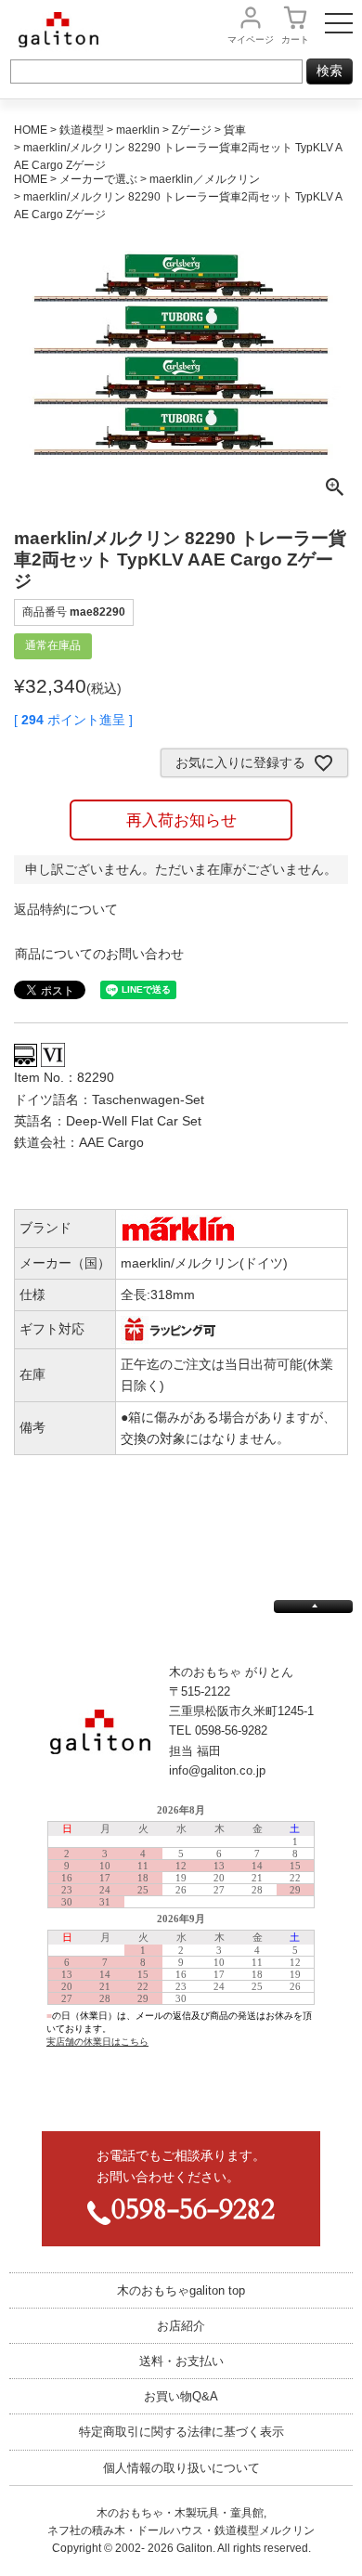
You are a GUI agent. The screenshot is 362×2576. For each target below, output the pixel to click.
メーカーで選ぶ (98, 179)
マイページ (251, 39)
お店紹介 (181, 2326)
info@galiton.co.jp (217, 1770)
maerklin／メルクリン (205, 179)
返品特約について (66, 909)
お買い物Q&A (181, 2396)
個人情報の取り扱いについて (181, 2468)
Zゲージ (192, 130)
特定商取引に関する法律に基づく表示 (181, 2432)
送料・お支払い (181, 2361)
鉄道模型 (82, 130)
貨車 (235, 130)
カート (295, 39)
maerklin (138, 130)
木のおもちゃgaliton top (181, 2290)
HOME (31, 130)
